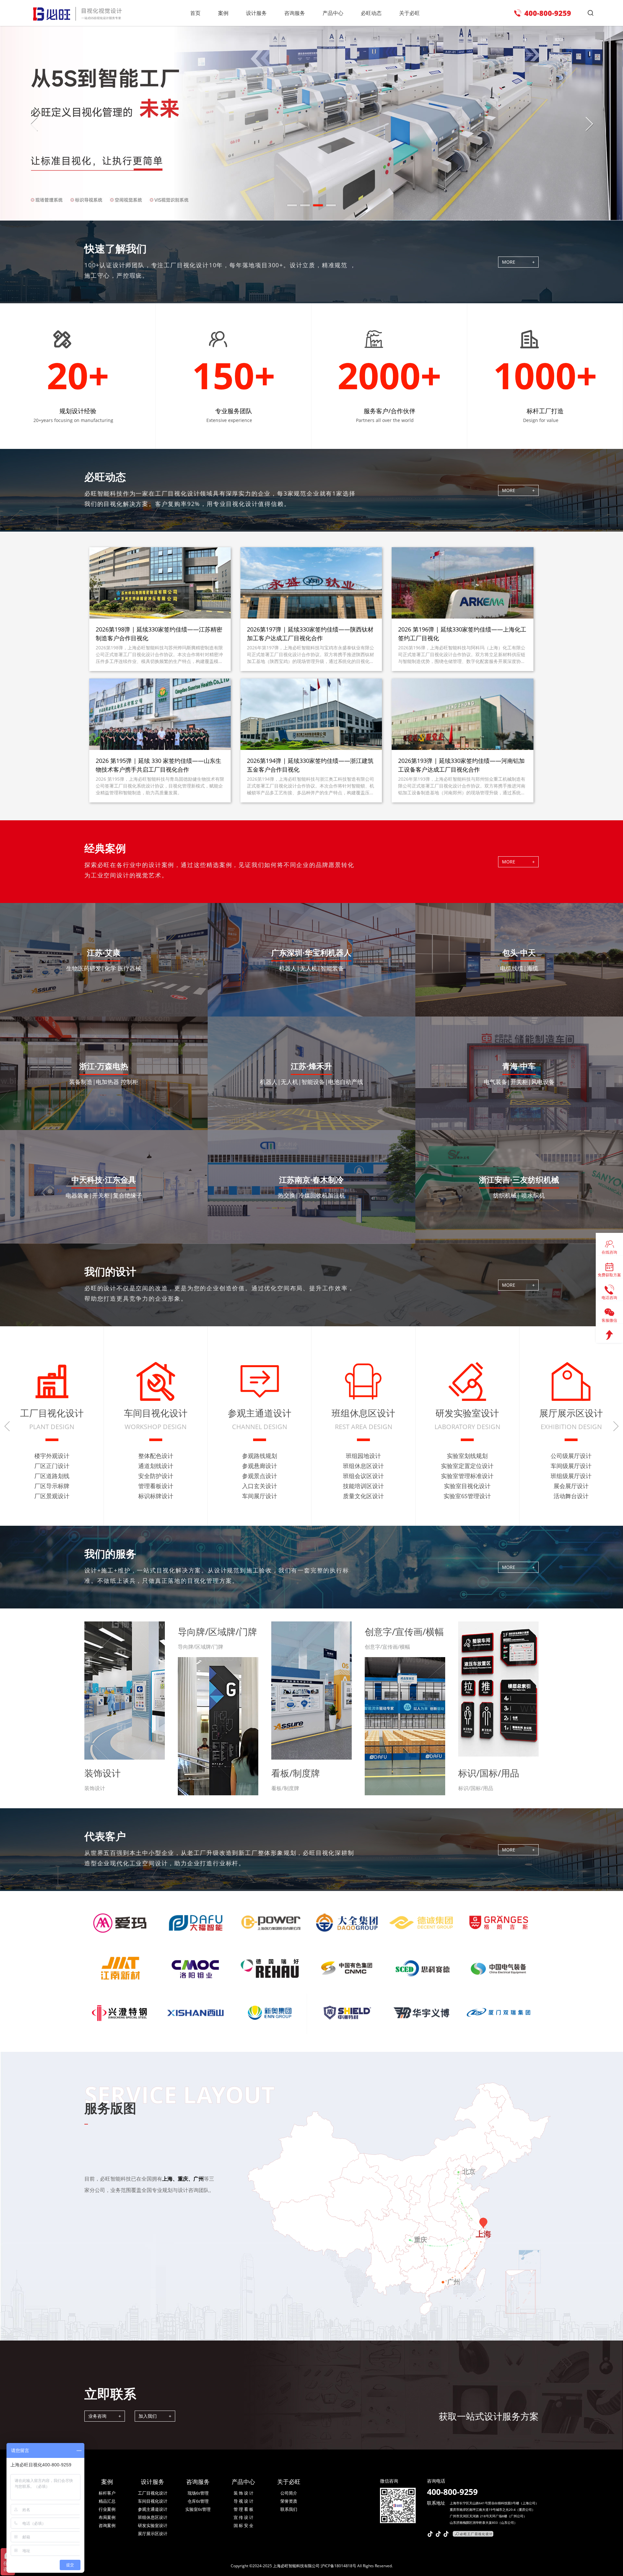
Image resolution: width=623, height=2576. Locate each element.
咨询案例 (107, 2525)
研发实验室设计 (153, 2525)
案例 (107, 2482)
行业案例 (107, 2509)
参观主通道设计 (153, 2509)
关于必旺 (289, 2482)
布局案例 (107, 2517)
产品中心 (243, 2482)
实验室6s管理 (198, 2509)
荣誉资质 (289, 2501)
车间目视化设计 (153, 2501)
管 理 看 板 (244, 2509)
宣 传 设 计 (244, 2517)
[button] (292, 212)
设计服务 (153, 2482)
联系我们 (289, 2509)
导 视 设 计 (244, 2501)
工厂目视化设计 (153, 2493)
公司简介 (289, 2493)
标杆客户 (107, 2493)
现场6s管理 (198, 2493)
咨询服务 (198, 2482)
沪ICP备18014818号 (338, 2566)
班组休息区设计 (153, 2517)
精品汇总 (107, 2501)
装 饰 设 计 (244, 2493)
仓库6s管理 (198, 2501)
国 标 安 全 (244, 2525)
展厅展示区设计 (153, 2534)
